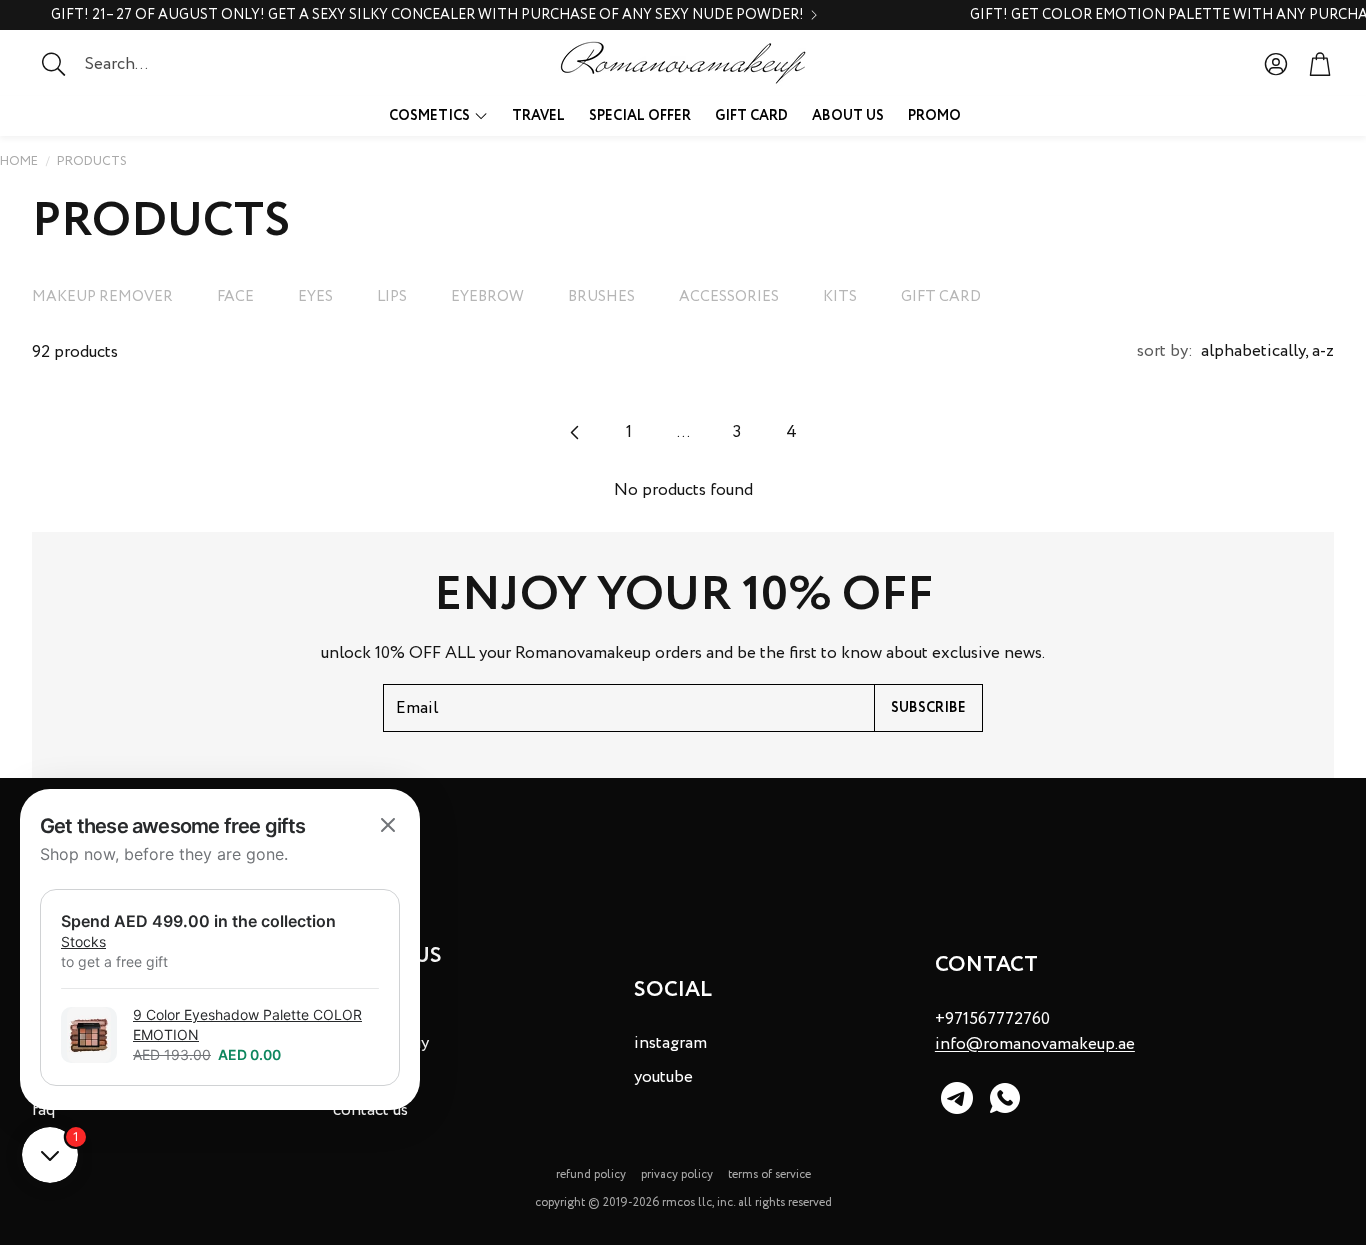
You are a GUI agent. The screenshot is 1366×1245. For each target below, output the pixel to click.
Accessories (729, 297)
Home (19, 161)
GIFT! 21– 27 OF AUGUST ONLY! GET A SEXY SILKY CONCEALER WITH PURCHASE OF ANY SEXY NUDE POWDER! (427, 15)
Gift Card (941, 297)
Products (92, 161)
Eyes (315, 297)
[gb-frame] (220, 949)
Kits (840, 297)
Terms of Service (769, 1174)
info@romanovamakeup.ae (1035, 1044)
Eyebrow (487, 297)
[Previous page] (575, 432)
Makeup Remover (102, 297)
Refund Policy (591, 1174)
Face (235, 297)
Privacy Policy (677, 1174)
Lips (392, 297)
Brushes (601, 297)
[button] (155, 64)
